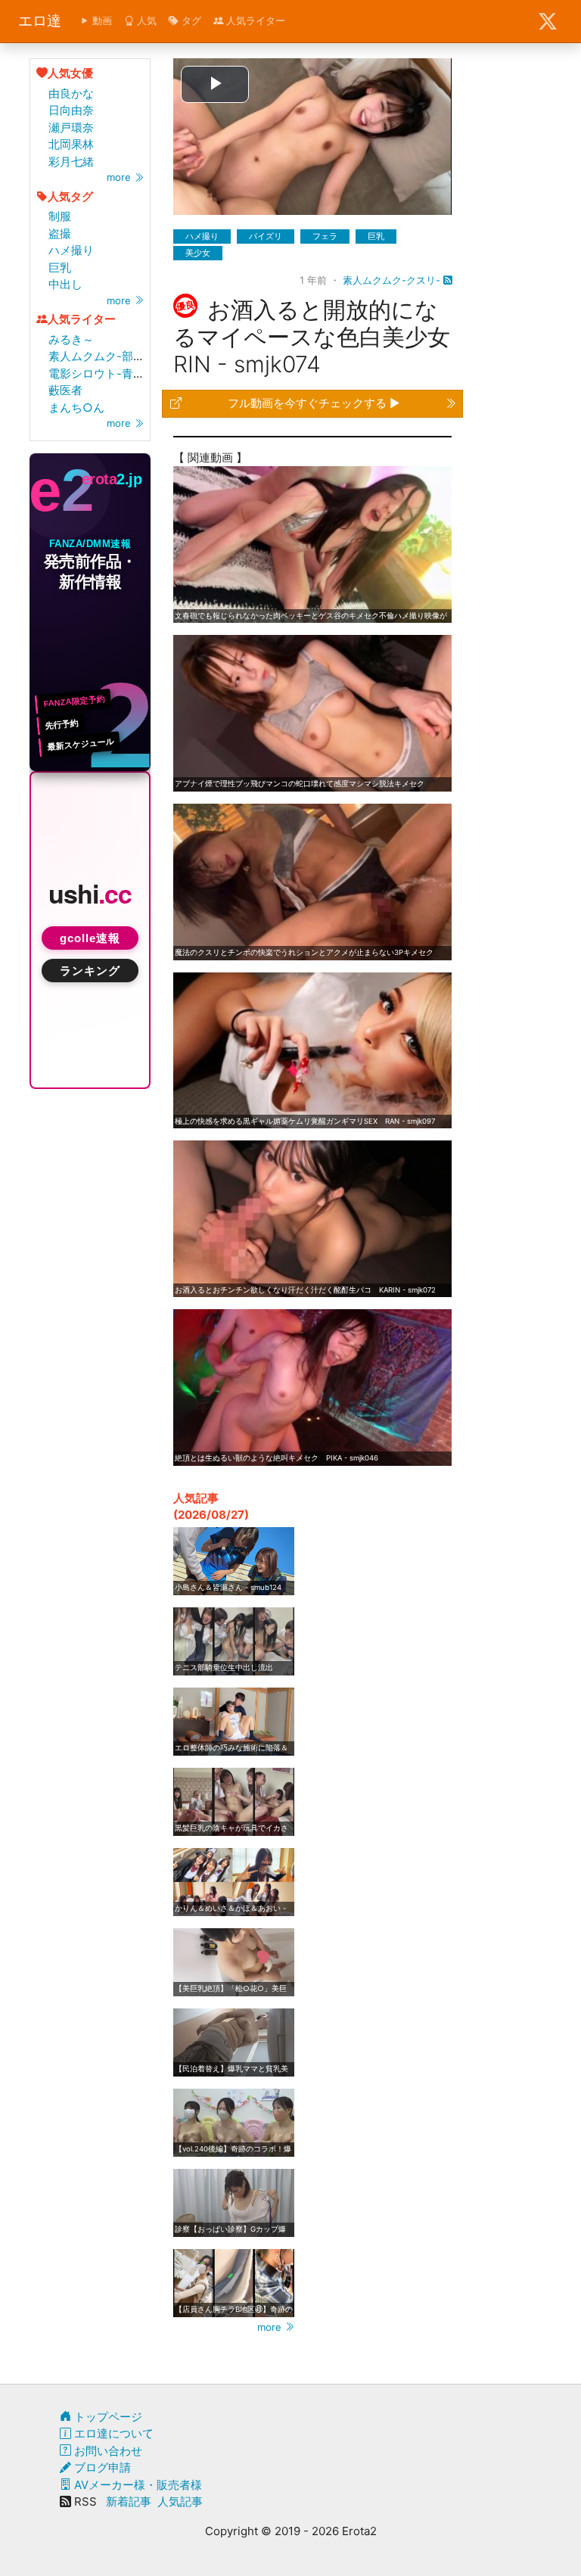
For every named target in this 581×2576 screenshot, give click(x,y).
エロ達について (112, 2433)
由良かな (71, 93)
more (120, 177)
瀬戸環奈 (71, 128)
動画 (101, 20)
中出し (65, 284)
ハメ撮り (71, 250)
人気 (145, 20)
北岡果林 (71, 144)
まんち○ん (76, 408)
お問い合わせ (107, 2451)
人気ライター (254, 20)
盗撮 (60, 233)
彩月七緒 (71, 162)
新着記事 (129, 2501)
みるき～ (71, 339)
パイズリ (266, 236)
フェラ (325, 236)
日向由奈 (71, 110)
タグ (190, 20)
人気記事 (180, 2501)
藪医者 (65, 390)
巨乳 (60, 268)
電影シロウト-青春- (99, 373)
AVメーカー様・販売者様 (137, 2485)
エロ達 (40, 21)
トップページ (107, 2417)
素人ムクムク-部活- (99, 356)
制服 (60, 216)
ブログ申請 (101, 2467)
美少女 (198, 253)
